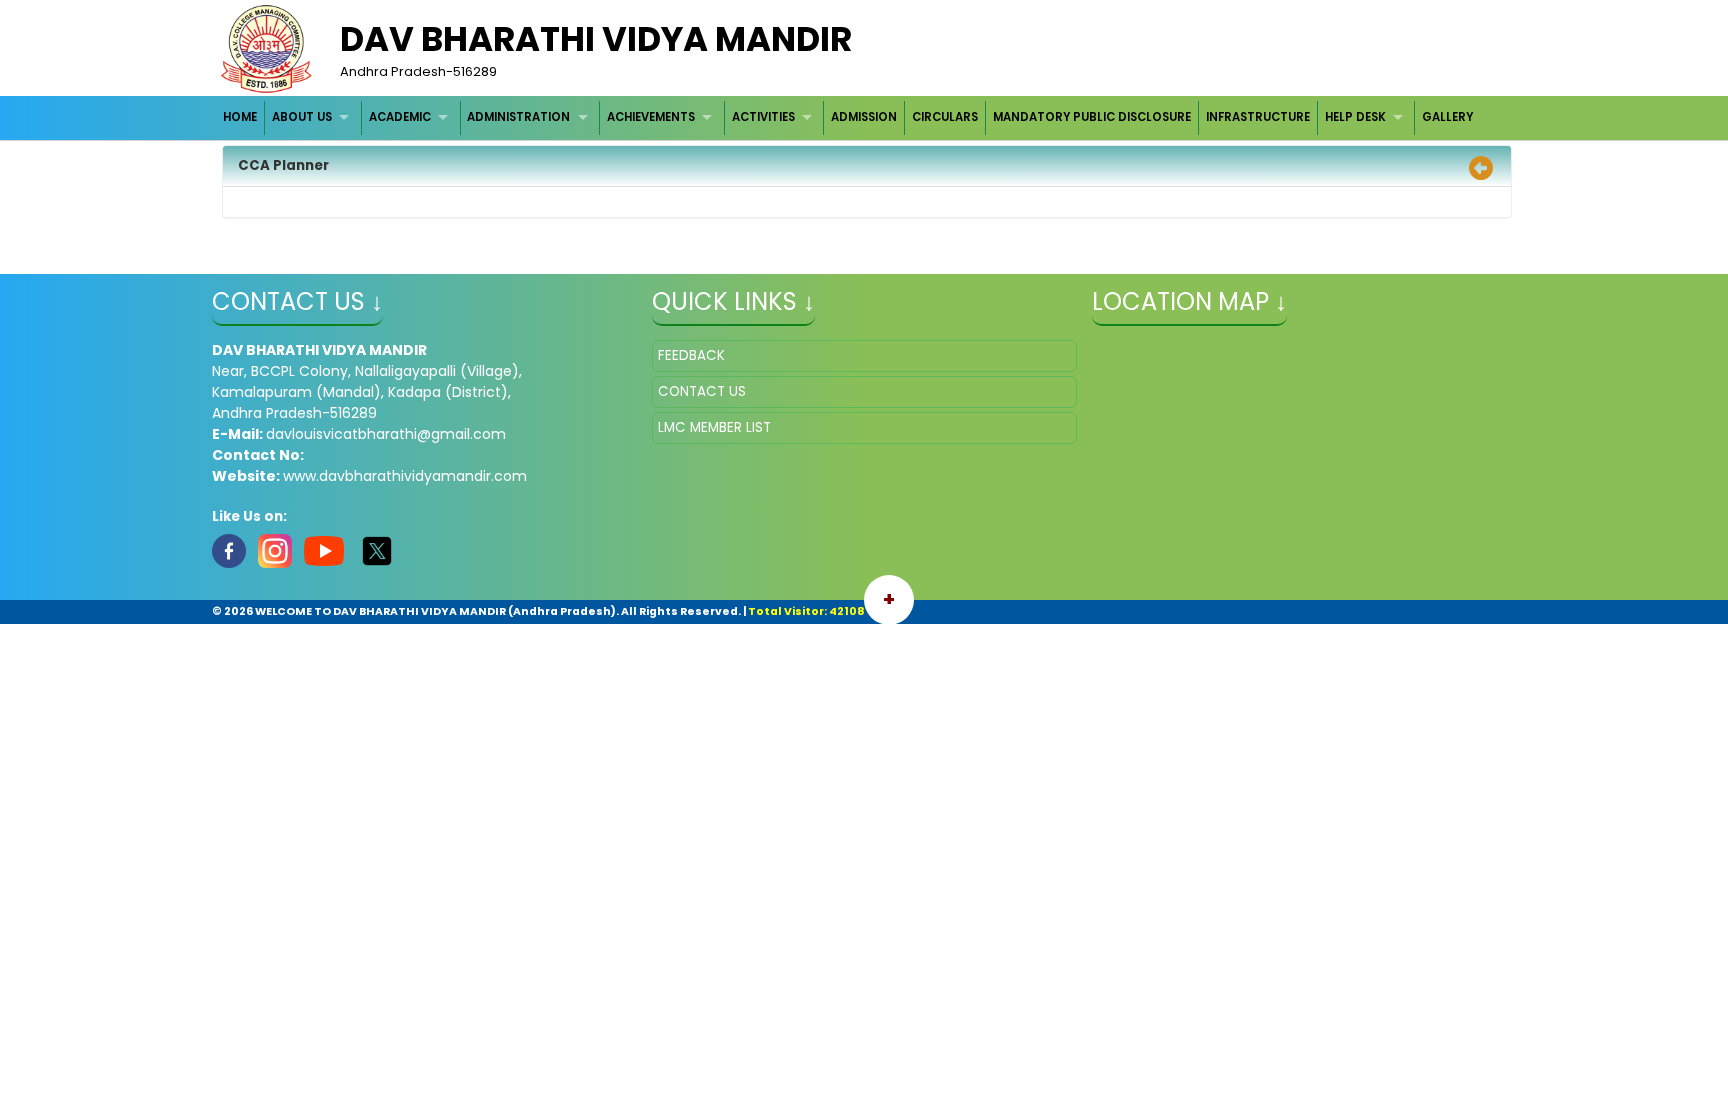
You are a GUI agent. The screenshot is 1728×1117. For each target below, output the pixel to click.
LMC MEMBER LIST (714, 427)
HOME (240, 117)
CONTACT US (702, 391)
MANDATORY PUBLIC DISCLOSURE (1092, 117)
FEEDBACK (691, 355)
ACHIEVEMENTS (651, 117)
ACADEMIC (400, 117)
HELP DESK (1355, 117)
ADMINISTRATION (518, 117)
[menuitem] (241, 117)
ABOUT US (302, 117)
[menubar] (849, 117)
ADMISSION (864, 117)
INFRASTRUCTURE (1258, 117)
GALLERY (1447, 117)
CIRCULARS (945, 117)
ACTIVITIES (763, 117)
